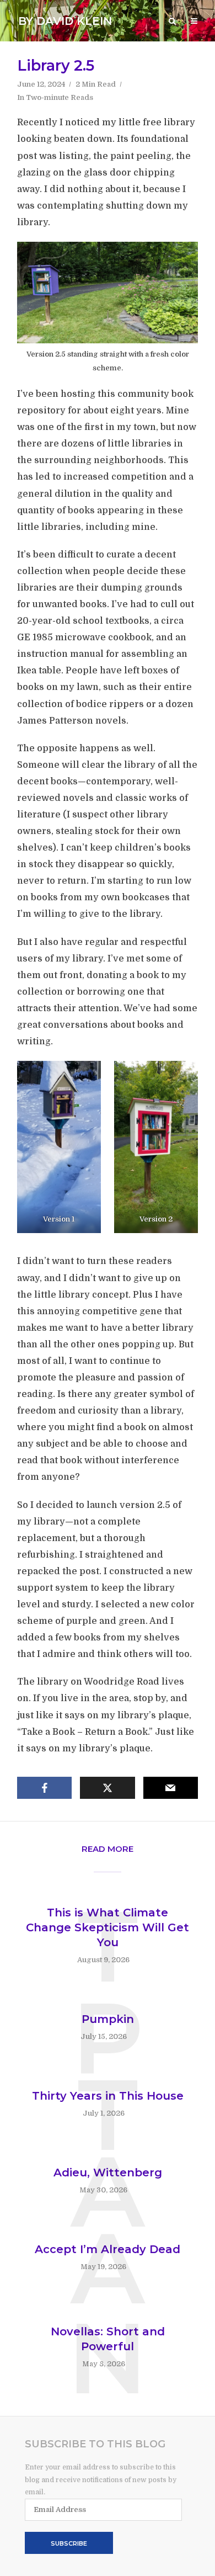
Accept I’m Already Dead (108, 2249)
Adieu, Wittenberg (108, 2173)
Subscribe (69, 2543)
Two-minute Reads (60, 97)
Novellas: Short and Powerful (108, 2339)
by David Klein (65, 21)
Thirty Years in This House (108, 2096)
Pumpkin (108, 2019)
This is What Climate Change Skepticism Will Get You (108, 1927)
